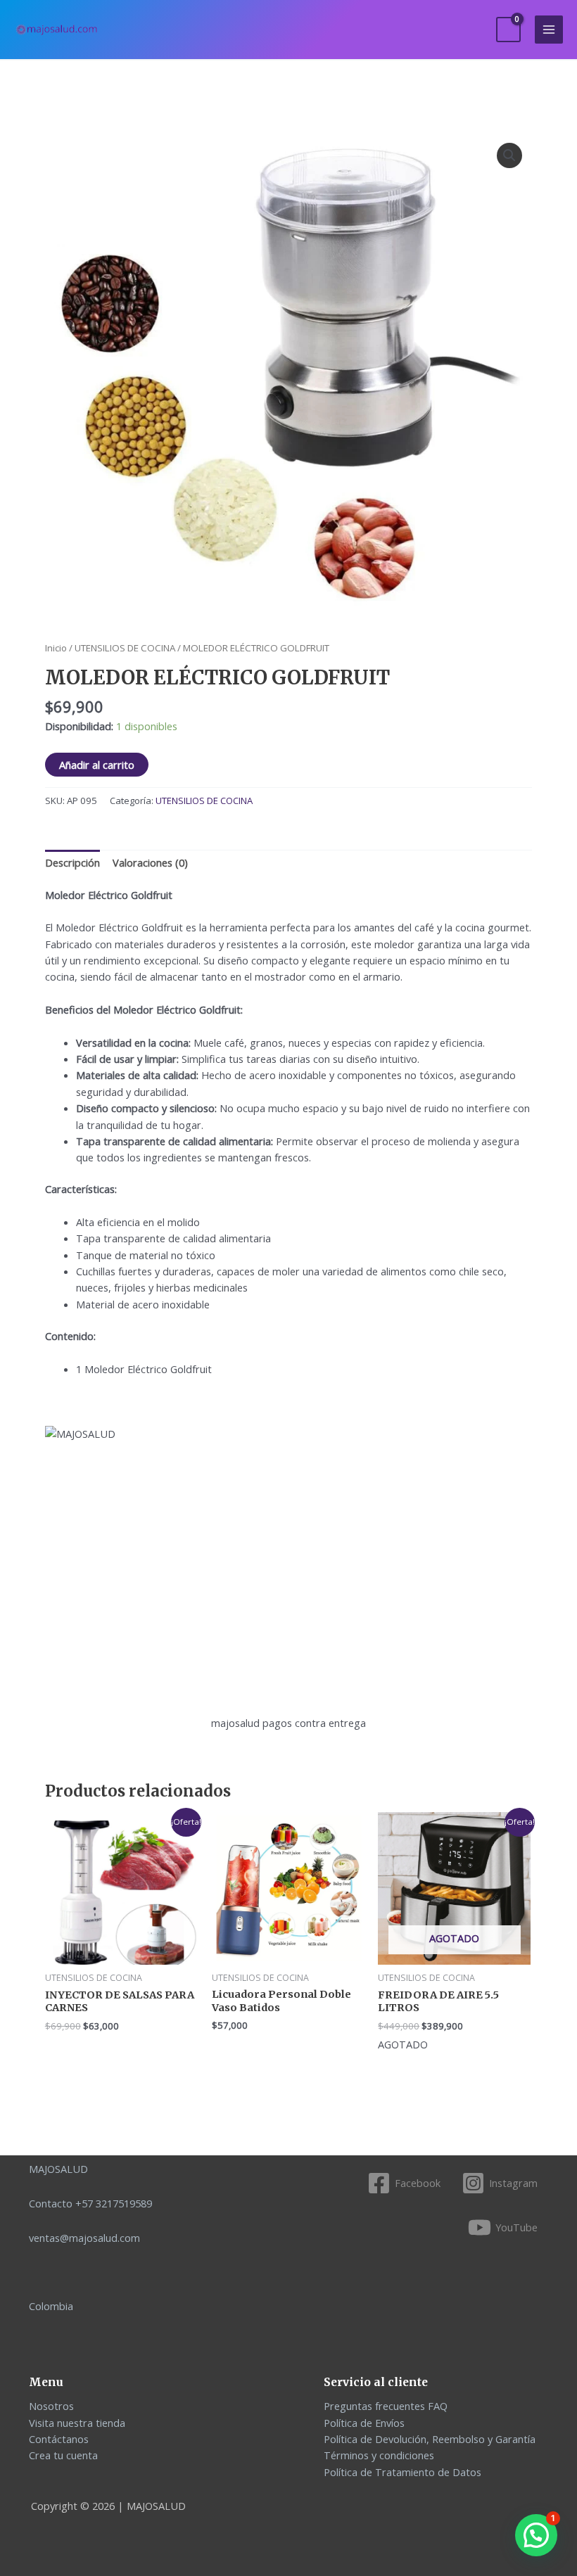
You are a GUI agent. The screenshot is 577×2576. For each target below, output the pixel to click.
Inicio (56, 648)
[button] (509, 155)
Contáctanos (59, 2439)
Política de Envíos (364, 2423)
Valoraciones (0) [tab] (150, 862)
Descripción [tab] (72, 862)
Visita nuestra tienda (77, 2423)
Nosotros (51, 2406)
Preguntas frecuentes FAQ (386, 2406)
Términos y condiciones (379, 2455)
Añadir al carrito (97, 765)
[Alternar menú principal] (549, 30)
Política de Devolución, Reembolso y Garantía (430, 2439)
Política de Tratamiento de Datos (402, 2472)
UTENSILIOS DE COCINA (125, 648)
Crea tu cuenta (63, 2455)
